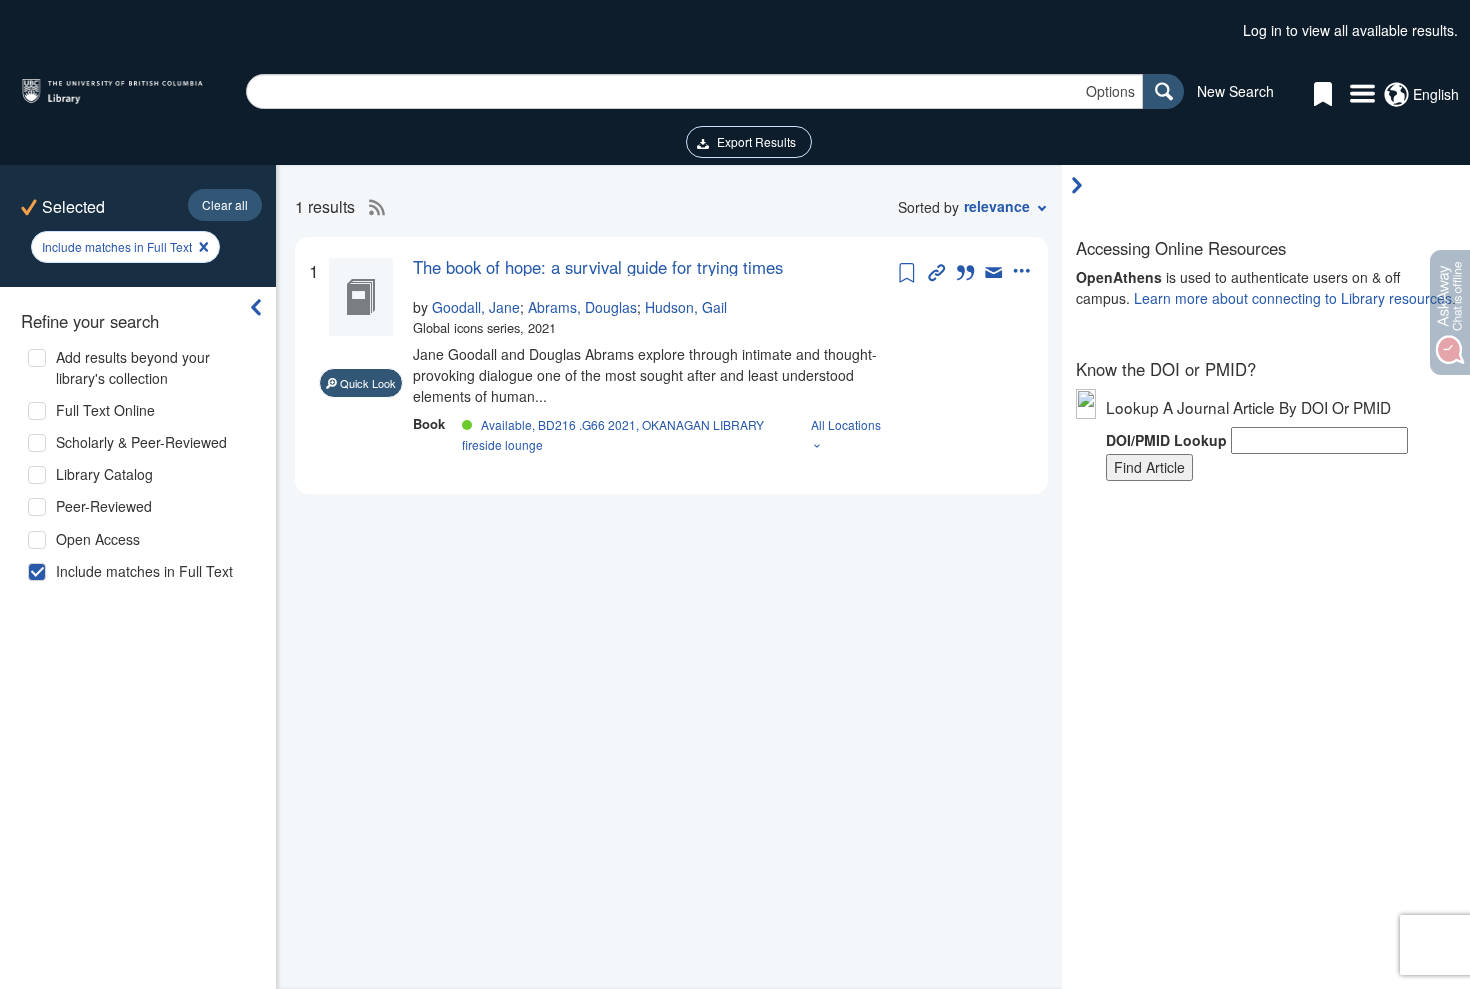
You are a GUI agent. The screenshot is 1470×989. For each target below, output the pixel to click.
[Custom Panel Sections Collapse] (1082, 185)
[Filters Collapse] (256, 307)
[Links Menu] (1362, 95)
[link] (654, 267)
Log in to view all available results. (1350, 30)
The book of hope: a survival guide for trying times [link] (598, 267)
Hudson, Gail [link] (686, 307)
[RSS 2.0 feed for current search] (372, 207)
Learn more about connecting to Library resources (1293, 298)
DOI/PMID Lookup (1166, 440)
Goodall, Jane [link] (476, 307)
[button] (225, 205)
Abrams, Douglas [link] (582, 307)
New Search (1235, 91)
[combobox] (694, 91)
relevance (997, 206)
